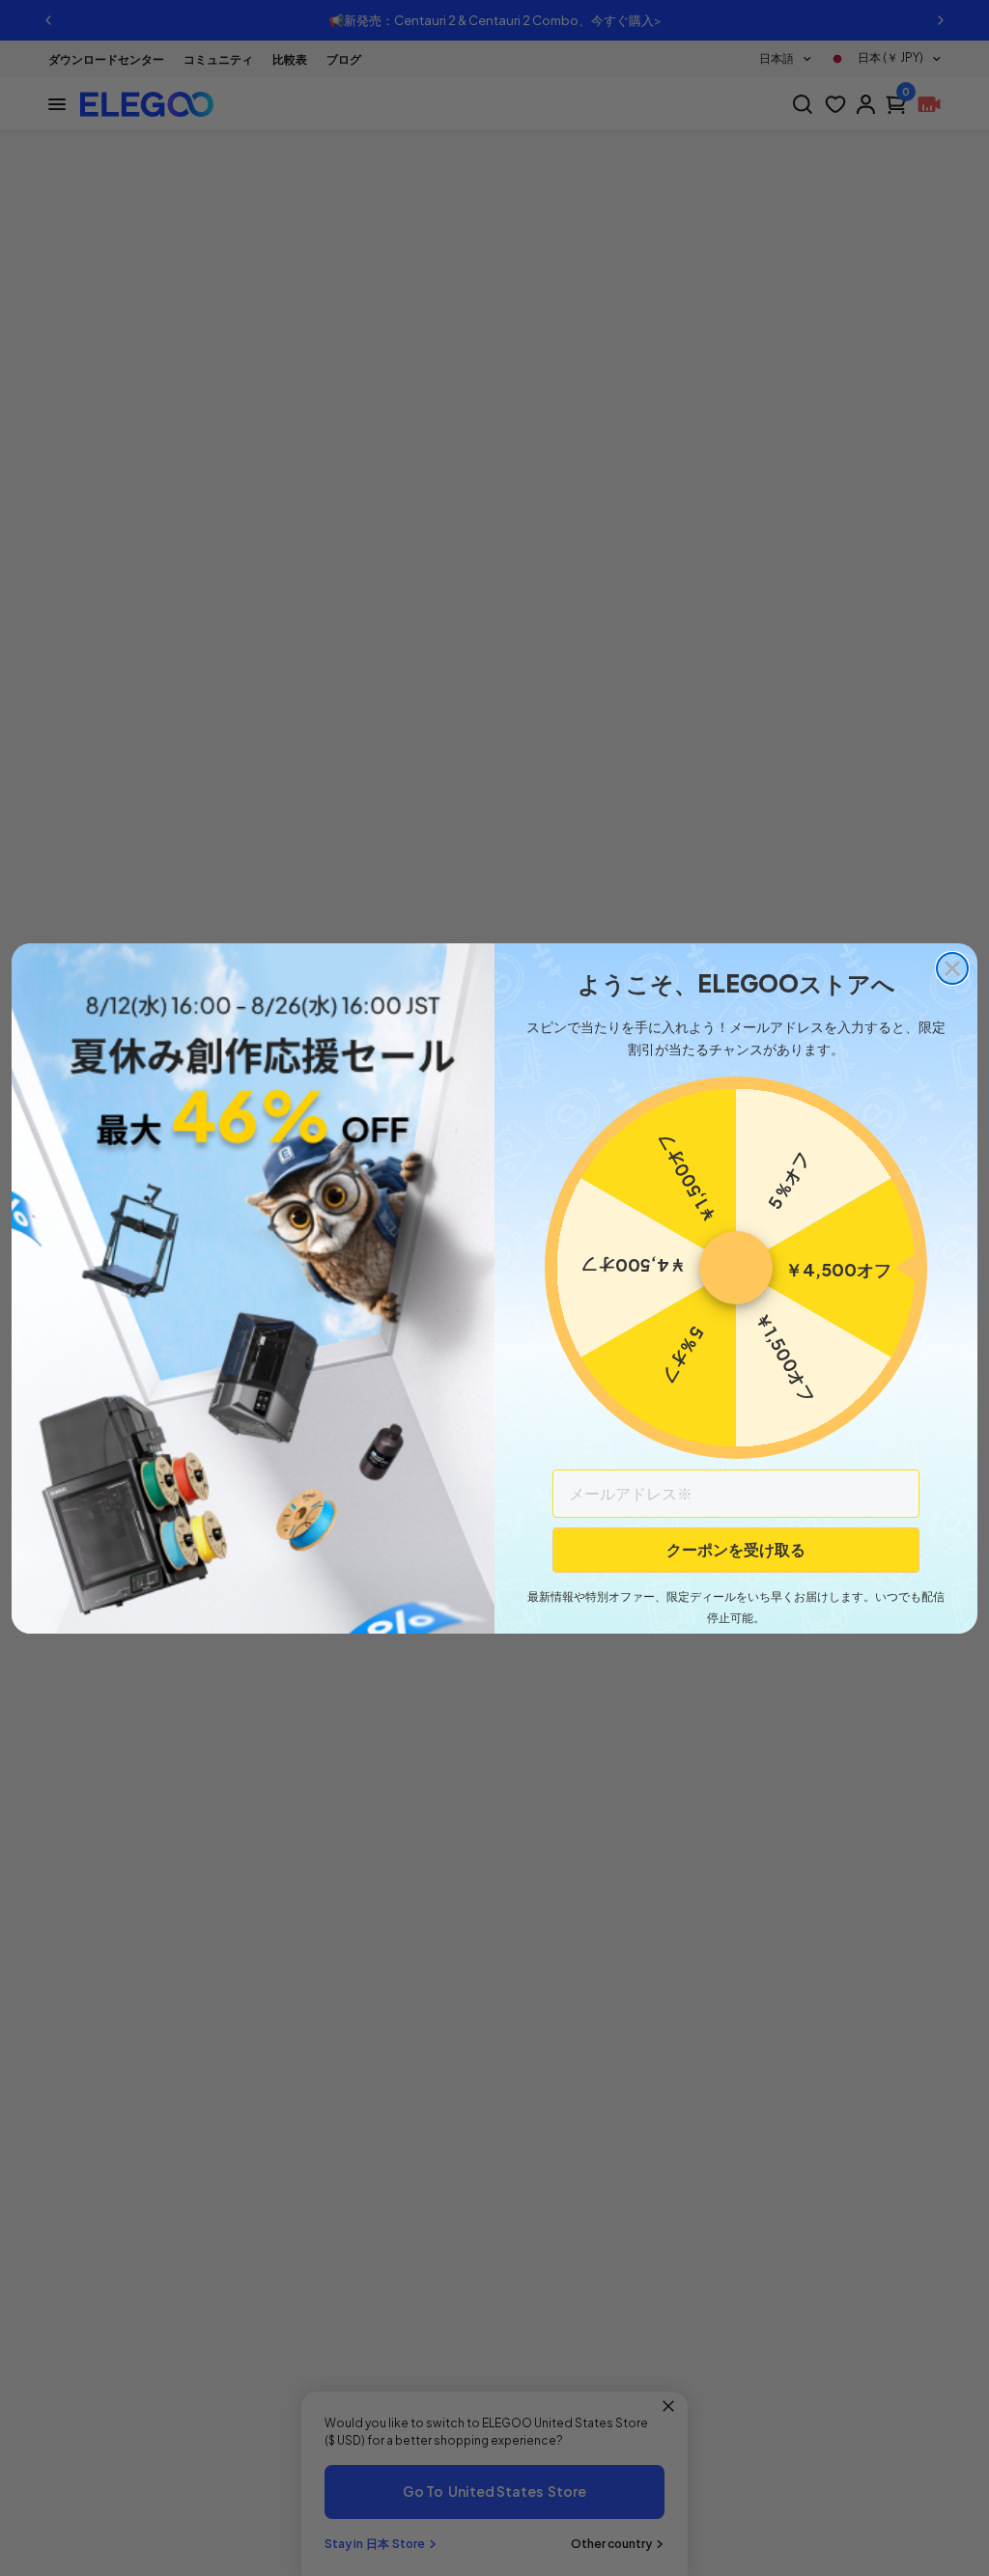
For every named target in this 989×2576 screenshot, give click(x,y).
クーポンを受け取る (736, 1549)
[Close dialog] (952, 968)
